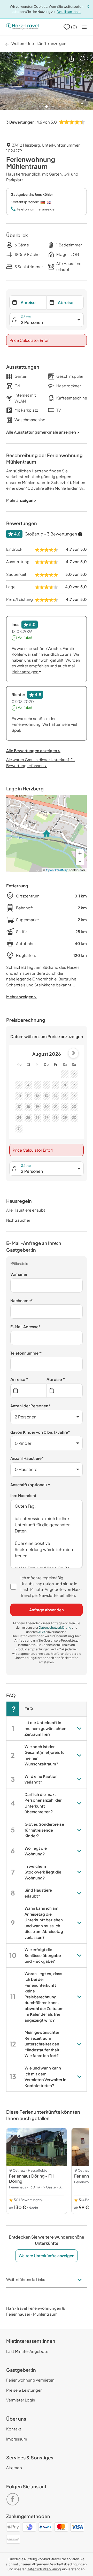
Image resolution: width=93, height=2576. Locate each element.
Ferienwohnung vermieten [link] (30, 2380)
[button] (72, 58)
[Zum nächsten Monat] (73, 1053)
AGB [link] (42, 1632)
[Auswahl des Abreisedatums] (65, 1391)
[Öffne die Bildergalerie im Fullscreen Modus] (83, 101)
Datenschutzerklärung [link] (55, 1627)
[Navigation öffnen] (84, 27)
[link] (14, 2497)
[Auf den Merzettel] (82, 58)
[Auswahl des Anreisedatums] (28, 1391)
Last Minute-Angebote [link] (27, 2351)
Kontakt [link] (14, 2429)
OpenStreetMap (57, 870)
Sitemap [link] (14, 2468)
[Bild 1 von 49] (47, 81)
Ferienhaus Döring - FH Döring (31, 2178)
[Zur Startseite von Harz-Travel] (22, 27)
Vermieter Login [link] (21, 2400)
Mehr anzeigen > (21, 997)
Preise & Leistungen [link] (24, 2390)
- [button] (80, 861)
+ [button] (80, 853)
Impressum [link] (17, 2439)
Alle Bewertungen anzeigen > (33, 750)
